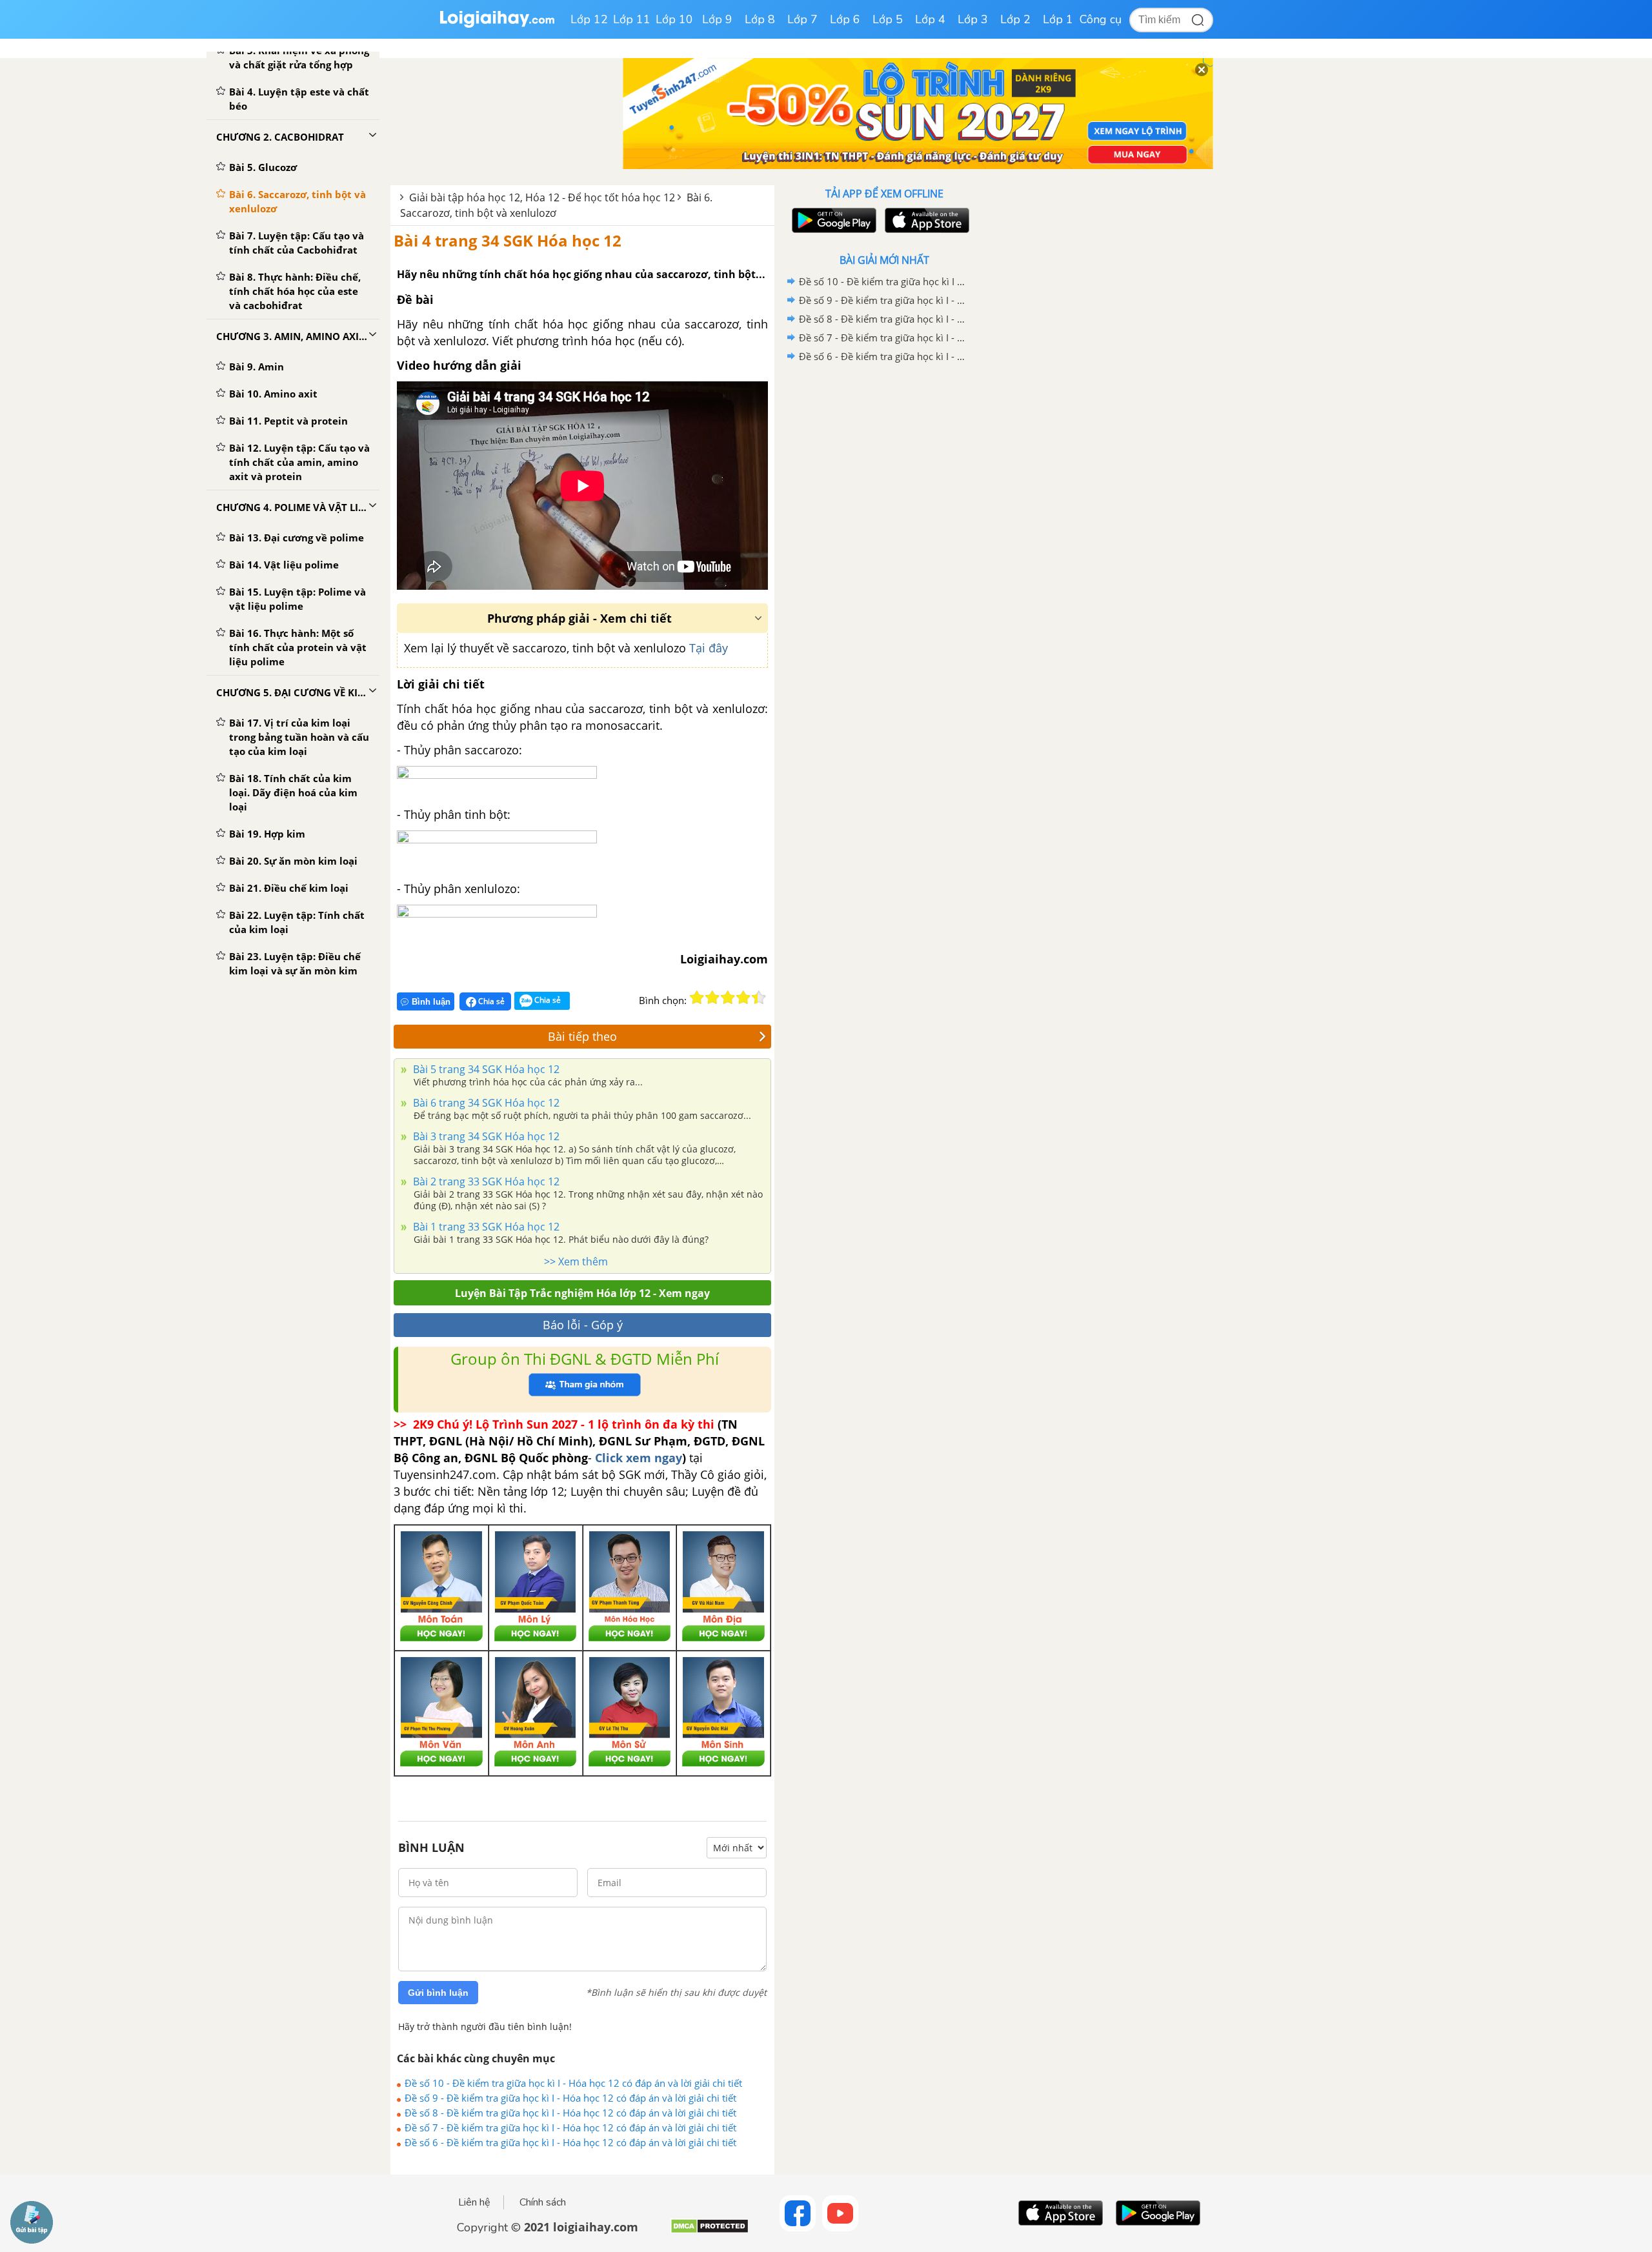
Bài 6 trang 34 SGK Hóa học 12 (485, 1103)
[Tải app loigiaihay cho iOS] (925, 220)
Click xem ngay (639, 1458)
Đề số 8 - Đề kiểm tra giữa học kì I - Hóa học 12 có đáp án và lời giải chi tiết (570, 2113)
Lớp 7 (802, 19)
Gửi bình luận (438, 1993)
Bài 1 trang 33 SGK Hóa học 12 (485, 1227)
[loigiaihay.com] (497, 25)
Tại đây (709, 648)
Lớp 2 (1015, 19)
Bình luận (431, 1002)
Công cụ (1101, 19)
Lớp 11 (632, 19)
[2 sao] (712, 998)
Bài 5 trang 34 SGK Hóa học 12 (485, 1069)
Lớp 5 (888, 19)
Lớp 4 (930, 19)
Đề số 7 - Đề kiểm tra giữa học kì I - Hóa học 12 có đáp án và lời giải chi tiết (570, 2127)
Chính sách (543, 2202)
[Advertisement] (884, 571)
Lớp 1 (1058, 19)
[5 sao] (759, 998)
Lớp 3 (973, 19)
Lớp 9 (717, 19)
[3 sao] (728, 998)
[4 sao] (743, 998)
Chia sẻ (490, 1001)
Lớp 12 (589, 19)
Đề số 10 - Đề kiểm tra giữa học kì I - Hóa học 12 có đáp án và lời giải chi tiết (573, 2083)
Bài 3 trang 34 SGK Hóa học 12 (485, 1136)
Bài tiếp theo (582, 1036)
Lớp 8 (760, 19)
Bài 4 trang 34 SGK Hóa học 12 (508, 240)
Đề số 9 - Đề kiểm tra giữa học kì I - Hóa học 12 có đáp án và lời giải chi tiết (570, 2098)
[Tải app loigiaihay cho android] (832, 220)
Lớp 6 (845, 19)
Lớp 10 (674, 19)
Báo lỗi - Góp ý (583, 1325)
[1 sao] (697, 998)
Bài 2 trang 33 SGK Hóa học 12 (485, 1181)
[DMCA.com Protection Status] (710, 2231)
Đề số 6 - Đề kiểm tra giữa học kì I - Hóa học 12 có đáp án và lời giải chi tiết (570, 2142)
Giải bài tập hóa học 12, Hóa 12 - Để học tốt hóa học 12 (542, 197)
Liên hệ (474, 2202)
